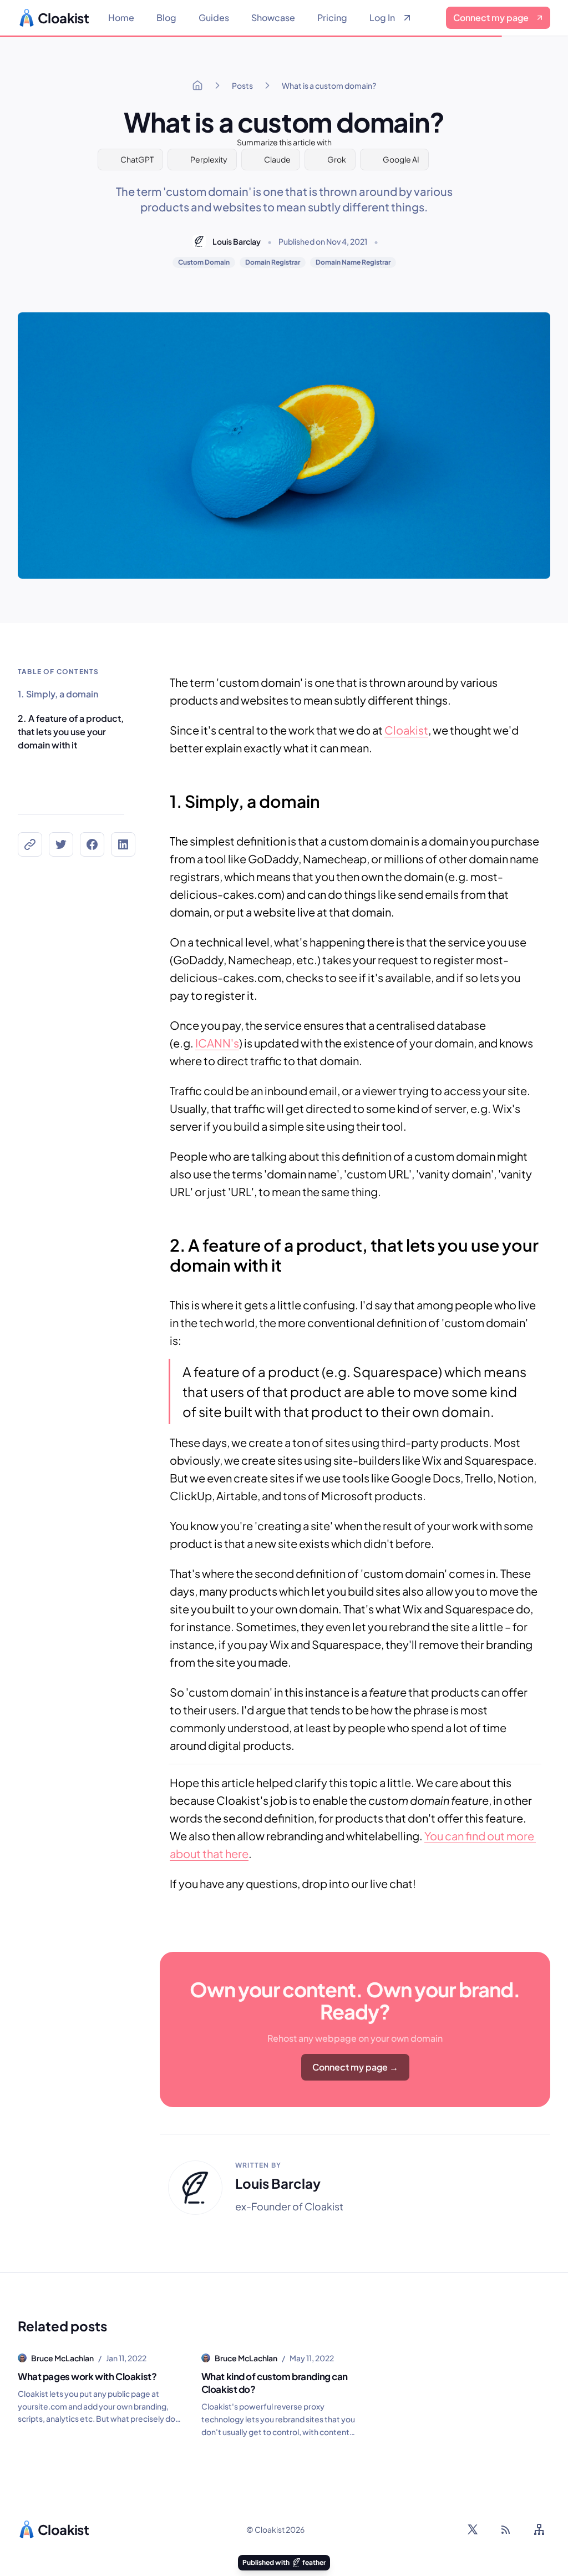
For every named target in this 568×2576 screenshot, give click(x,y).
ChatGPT (137, 159)
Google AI (401, 159)
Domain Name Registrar (353, 262)
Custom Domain (204, 262)
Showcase (273, 17)
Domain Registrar (273, 262)
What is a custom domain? (329, 85)
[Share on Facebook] (92, 844)
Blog (166, 17)
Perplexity (209, 159)
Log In (382, 17)
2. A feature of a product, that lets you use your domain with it (71, 732)
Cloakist (406, 730)
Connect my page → (355, 2067)
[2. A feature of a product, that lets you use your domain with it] (164, 1239)
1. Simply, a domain (58, 694)
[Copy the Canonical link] (30, 844)
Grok (337, 159)
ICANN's (217, 1043)
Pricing (332, 17)
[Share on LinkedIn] (123, 844)
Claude (277, 159)
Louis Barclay (237, 241)
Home (121, 17)
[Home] (197, 85)
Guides (214, 17)
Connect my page (491, 17)
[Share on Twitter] (61, 844)
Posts (242, 85)
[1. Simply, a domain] (164, 796)
